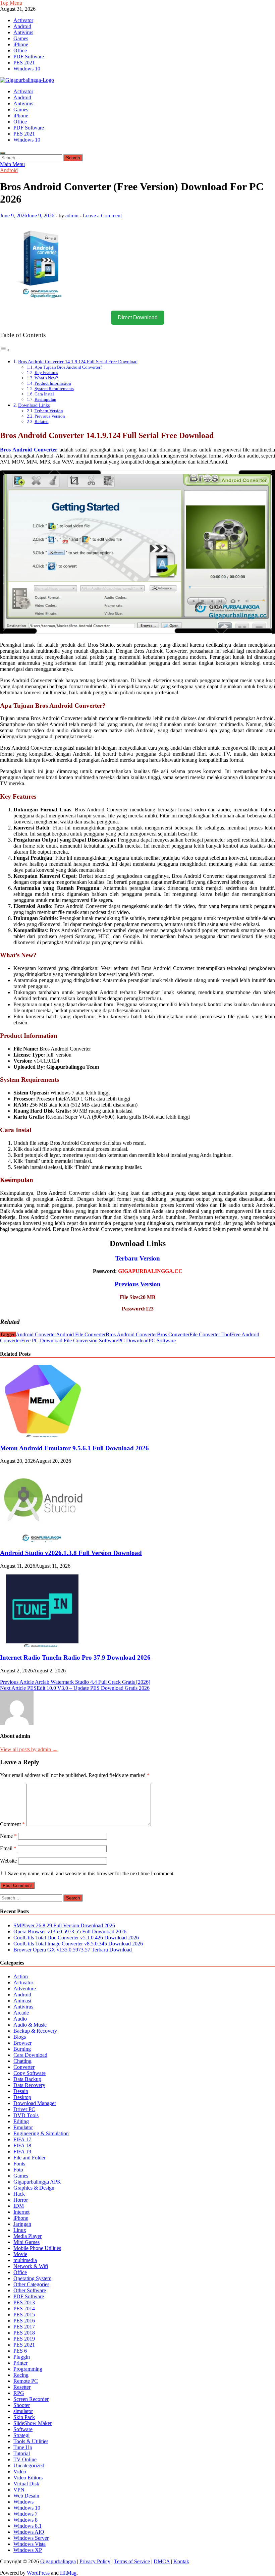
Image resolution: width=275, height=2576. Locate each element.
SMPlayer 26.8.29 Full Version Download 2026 (64, 1925)
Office (20, 50)
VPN (19, 2490)
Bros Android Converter (131, 1334)
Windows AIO (29, 2532)
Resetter (22, 2387)
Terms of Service (132, 2561)
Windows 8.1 (27, 2526)
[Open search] (3, 153)
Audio (20, 2019)
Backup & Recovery (35, 2031)
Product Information (53, 383)
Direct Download (138, 317)
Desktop (22, 2097)
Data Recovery (29, 2085)
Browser (22, 2043)
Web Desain (26, 2496)
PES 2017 (24, 2327)
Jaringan (22, 2224)
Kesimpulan (45, 399)
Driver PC (24, 2109)
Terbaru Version (49, 411)
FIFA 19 (22, 2152)
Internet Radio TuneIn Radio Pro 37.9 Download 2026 (75, 1657)
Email (8, 1848)
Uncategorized (29, 2465)
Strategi (21, 2435)
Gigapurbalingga (58, 2561)
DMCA (162, 2561)
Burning (22, 2049)
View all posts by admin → (29, 1749)
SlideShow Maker (33, 2423)
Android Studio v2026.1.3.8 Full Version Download (71, 1553)
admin (72, 216)
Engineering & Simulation (41, 2133)
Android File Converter (81, 1334)
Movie (20, 2254)
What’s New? (46, 378)
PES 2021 (24, 63)
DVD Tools (26, 2115)
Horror (21, 2200)
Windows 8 (25, 2520)
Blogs (20, 2037)
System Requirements (54, 389)
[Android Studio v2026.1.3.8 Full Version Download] (42, 1540)
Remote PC (26, 2381)
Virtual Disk (26, 2484)
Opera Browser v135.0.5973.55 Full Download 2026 (70, 1931)
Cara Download (30, 2055)
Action (21, 1976)
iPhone (21, 44)
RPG (19, 2393)
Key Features (46, 372)
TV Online (25, 2459)
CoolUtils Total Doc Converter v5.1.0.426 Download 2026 (76, 1938)
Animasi (22, 2001)
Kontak (181, 2561)
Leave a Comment (102, 216)
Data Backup (27, 2079)
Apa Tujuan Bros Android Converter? (68, 367)
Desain (21, 2091)
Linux (20, 2230)
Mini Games (26, 2242)
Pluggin (22, 2357)
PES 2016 (24, 2321)
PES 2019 (24, 2339)
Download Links (34, 405)
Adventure (25, 1989)
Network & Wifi (31, 2266)
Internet (21, 2212)
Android (22, 26)
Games (21, 38)
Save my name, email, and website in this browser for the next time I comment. (91, 1873)
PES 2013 (24, 2302)
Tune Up (23, 2447)
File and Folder (30, 2158)
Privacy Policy (95, 2561)
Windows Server (31, 2538)
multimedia (25, 2260)
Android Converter (36, 1334)
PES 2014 (24, 2309)
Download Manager (35, 2103)
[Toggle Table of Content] (5, 350)
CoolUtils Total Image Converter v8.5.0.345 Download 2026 (78, 1944)
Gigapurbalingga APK (37, 2182)
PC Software (162, 1340)
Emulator (23, 2127)
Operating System (32, 2278)
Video (20, 2472)
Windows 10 (27, 69)
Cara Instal (44, 394)
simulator (23, 2411)
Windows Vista (30, 2544)
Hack (19, 2194)
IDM (19, 2206)
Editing (21, 2121)
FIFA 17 (22, 2139)
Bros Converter (173, 1334)
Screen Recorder (31, 2399)
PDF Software (29, 57)
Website (8, 1861)
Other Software (30, 2290)
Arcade (21, 2013)
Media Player (27, 2236)
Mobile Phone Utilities (37, 2248)
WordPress (38, 2573)
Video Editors (28, 2478)
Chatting (22, 2061)
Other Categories (31, 2284)
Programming (28, 2369)
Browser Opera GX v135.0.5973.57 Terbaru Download (73, 1950)
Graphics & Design (34, 2188)
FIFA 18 (22, 2145)
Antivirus (23, 32)
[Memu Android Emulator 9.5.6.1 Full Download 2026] (42, 1435)
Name (8, 1836)
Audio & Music (30, 2025)
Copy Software (30, 2073)
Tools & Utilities (31, 2441)
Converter (24, 2067)
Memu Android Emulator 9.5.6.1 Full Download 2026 (74, 1448)
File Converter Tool (210, 1334)
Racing (21, 2375)
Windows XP (28, 2550)
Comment (12, 1824)
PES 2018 (24, 2333)
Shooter (22, 2405)
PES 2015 (24, 2315)
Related (42, 421)
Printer (20, 2363)
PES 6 (20, 2351)
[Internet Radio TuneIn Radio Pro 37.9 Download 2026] (42, 1645)
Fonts (19, 2164)
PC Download (133, 1340)
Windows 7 (25, 2514)
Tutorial (22, 2453)
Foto (18, 2170)
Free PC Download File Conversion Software (70, 1340)
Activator (23, 20)
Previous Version (50, 416)
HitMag (68, 2573)
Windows (23, 2502)
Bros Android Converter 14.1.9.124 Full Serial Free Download (78, 362)
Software (23, 2429)
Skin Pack (24, 2417)
